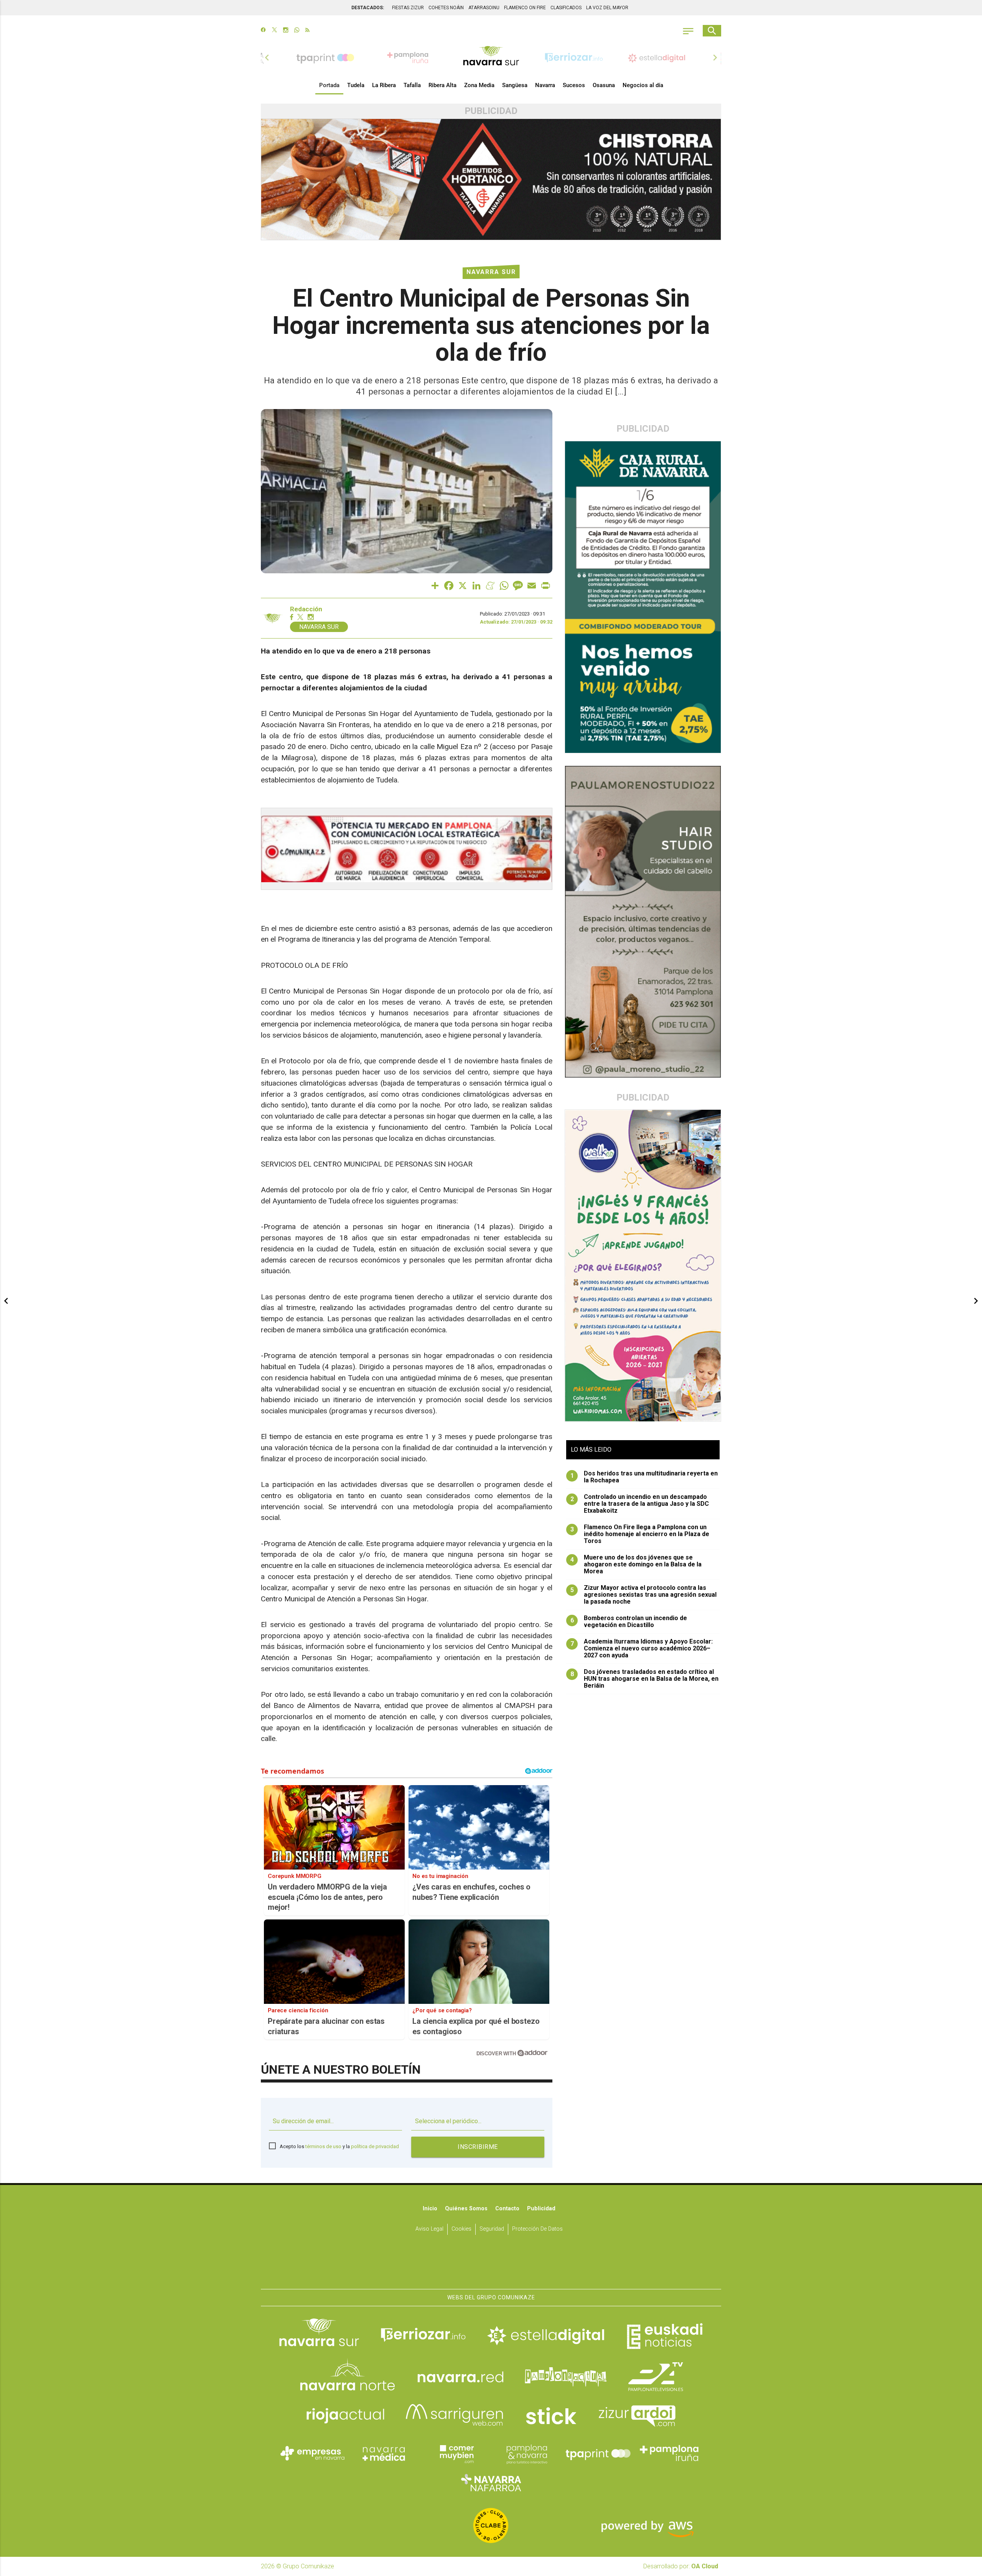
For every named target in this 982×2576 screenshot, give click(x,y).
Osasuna (604, 85)
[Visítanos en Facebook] (263, 31)
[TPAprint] (598, 2453)
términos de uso (323, 2146)
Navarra (545, 85)
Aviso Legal (429, 2229)
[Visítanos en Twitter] (274, 31)
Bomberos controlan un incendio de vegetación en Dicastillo (629, 1622)
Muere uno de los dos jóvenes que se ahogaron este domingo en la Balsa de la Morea (636, 1564)
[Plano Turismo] (527, 2453)
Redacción (306, 609)
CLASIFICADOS (566, 8)
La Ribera (384, 85)
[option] (491, 58)
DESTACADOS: (368, 8)
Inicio (430, 2209)
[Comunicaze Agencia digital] (491, 2265)
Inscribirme (478, 2147)
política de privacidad (375, 2146)
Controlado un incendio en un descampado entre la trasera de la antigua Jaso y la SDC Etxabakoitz (640, 1504)
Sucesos (574, 85)
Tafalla (412, 85)
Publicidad (541, 2209)
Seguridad (492, 2229)
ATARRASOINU (484, 8)
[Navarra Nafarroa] (491, 2482)
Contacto (507, 2209)
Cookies (461, 2229)
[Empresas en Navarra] (313, 2453)
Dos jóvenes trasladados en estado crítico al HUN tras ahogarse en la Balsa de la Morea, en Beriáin (645, 1679)
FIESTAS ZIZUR (408, 8)
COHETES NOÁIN (446, 8)
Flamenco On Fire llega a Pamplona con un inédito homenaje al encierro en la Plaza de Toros (640, 1534)
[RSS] (307, 31)
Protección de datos (537, 2229)
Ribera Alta (442, 85)
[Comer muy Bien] (455, 2453)
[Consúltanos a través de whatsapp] (297, 31)
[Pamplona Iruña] (669, 2453)
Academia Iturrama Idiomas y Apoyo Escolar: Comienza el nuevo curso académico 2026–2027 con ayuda (642, 1649)
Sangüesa (515, 85)
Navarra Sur (491, 272)
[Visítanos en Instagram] (286, 31)
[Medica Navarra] (384, 2453)
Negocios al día (643, 85)
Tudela (356, 85)
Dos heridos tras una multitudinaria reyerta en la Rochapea (644, 1477)
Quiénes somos (466, 2209)
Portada (329, 85)
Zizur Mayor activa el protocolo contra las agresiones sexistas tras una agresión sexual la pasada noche (644, 1595)
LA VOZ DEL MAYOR (607, 8)
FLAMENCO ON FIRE (525, 8)
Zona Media (479, 85)
